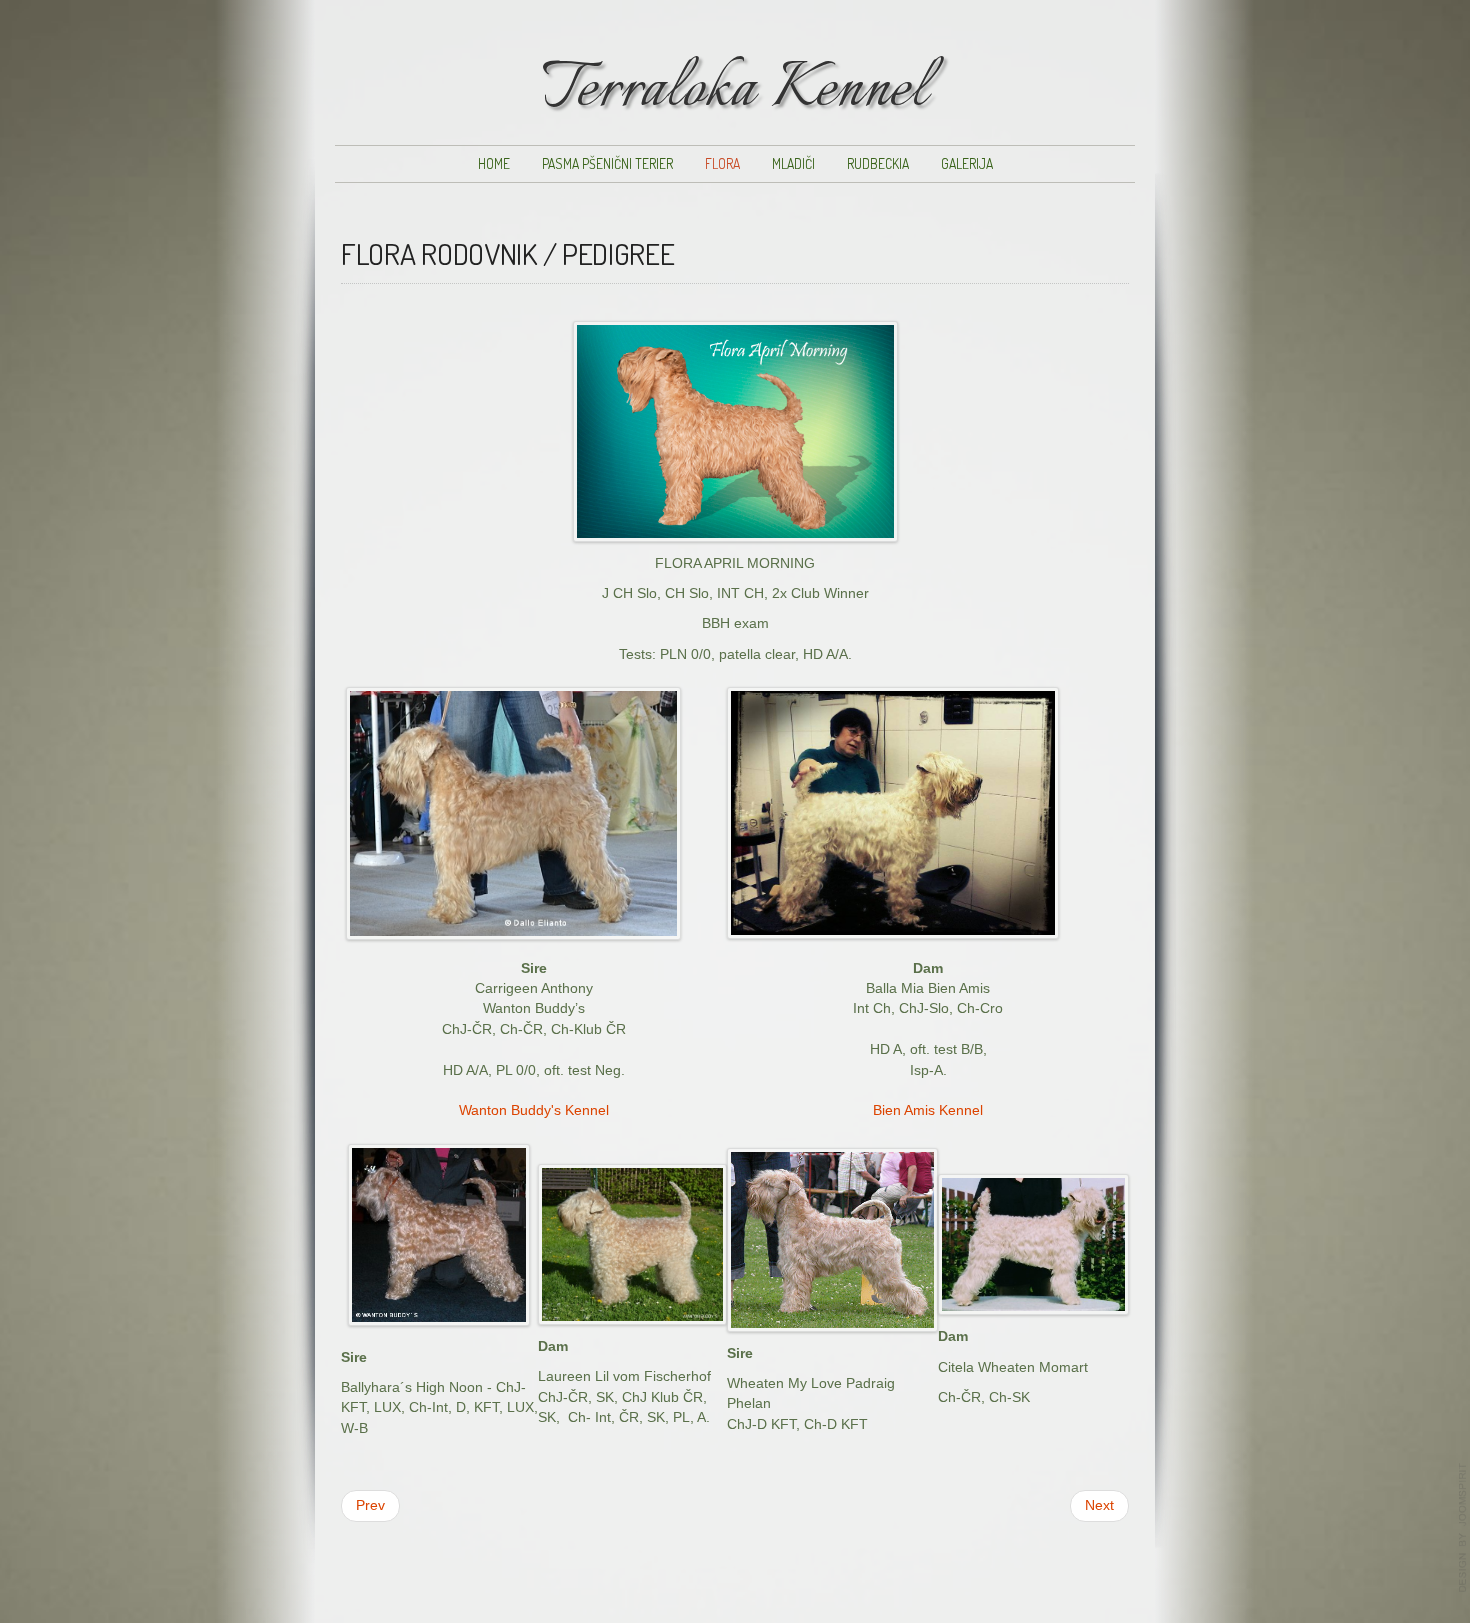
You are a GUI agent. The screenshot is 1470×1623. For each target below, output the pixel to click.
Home (494, 163)
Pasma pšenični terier (607, 163)
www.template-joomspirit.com (1463, 1528)
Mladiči (793, 163)
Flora (722, 163)
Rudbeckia (878, 163)
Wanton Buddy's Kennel (534, 1110)
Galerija (967, 163)
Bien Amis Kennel (928, 1110)
